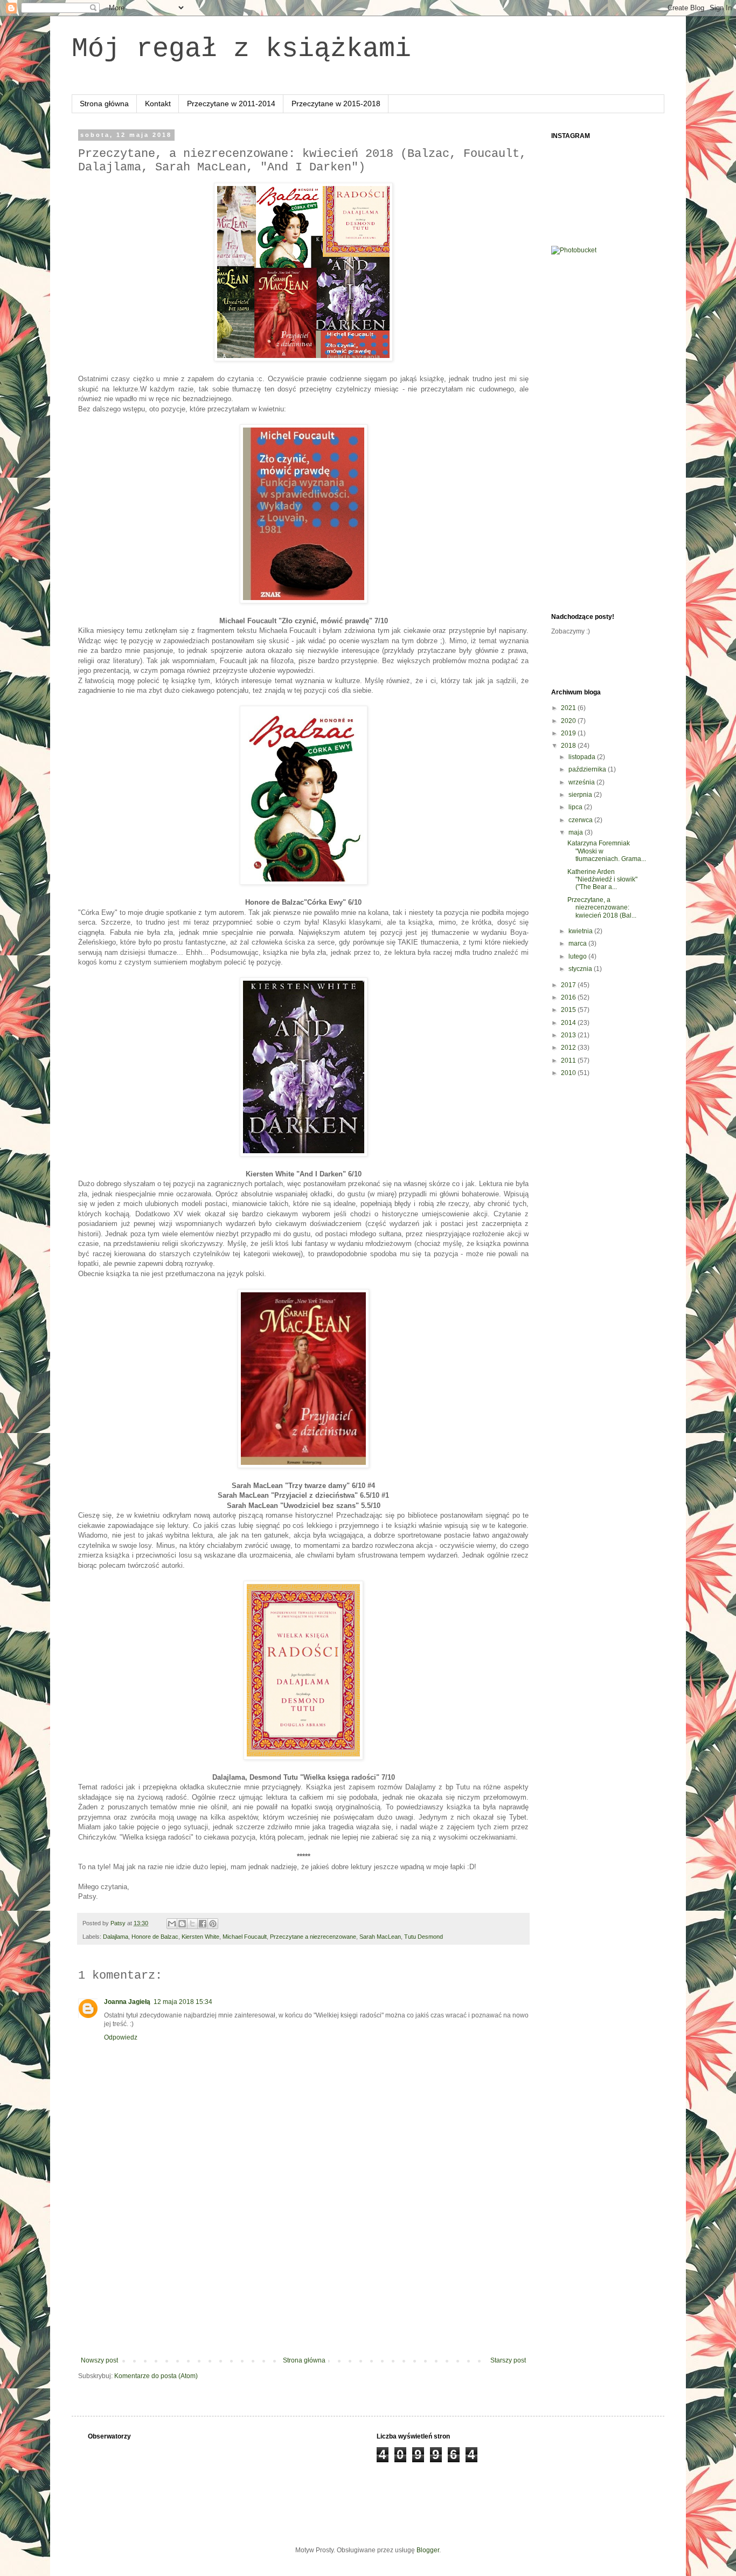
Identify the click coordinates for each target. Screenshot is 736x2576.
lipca (576, 807)
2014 (569, 1023)
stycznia (581, 969)
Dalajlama (116, 1937)
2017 (569, 985)
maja (577, 832)
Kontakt (158, 104)
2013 (569, 1035)
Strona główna (104, 104)
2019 (569, 733)
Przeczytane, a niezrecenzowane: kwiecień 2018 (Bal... (602, 908)
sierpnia (581, 795)
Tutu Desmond (423, 1937)
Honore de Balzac (155, 1937)
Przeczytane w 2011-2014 (231, 104)
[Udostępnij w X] (192, 1924)
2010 (569, 1073)
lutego (578, 956)
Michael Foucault (245, 1937)
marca (578, 943)
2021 (569, 708)
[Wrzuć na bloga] (182, 1924)
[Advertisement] (303, 2276)
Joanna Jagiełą (127, 2002)
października (588, 769)
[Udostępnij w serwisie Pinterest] (213, 1924)
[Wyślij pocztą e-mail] (172, 1924)
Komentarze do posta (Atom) (156, 2376)
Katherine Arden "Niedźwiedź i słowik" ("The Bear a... (602, 880)
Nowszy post (99, 2360)
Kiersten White (200, 1937)
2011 (569, 1060)
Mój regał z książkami (241, 49)
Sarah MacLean (380, 1937)
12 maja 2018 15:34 (183, 2002)
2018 (569, 746)
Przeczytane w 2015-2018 (336, 104)
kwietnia (581, 931)
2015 (569, 1010)
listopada (583, 757)
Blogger (428, 2550)
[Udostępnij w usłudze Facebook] (203, 1924)
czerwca (581, 820)
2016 (569, 997)
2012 (569, 1048)
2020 (569, 721)
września (582, 782)
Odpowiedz (121, 2037)
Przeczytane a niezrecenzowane (313, 1937)
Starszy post (508, 2360)
